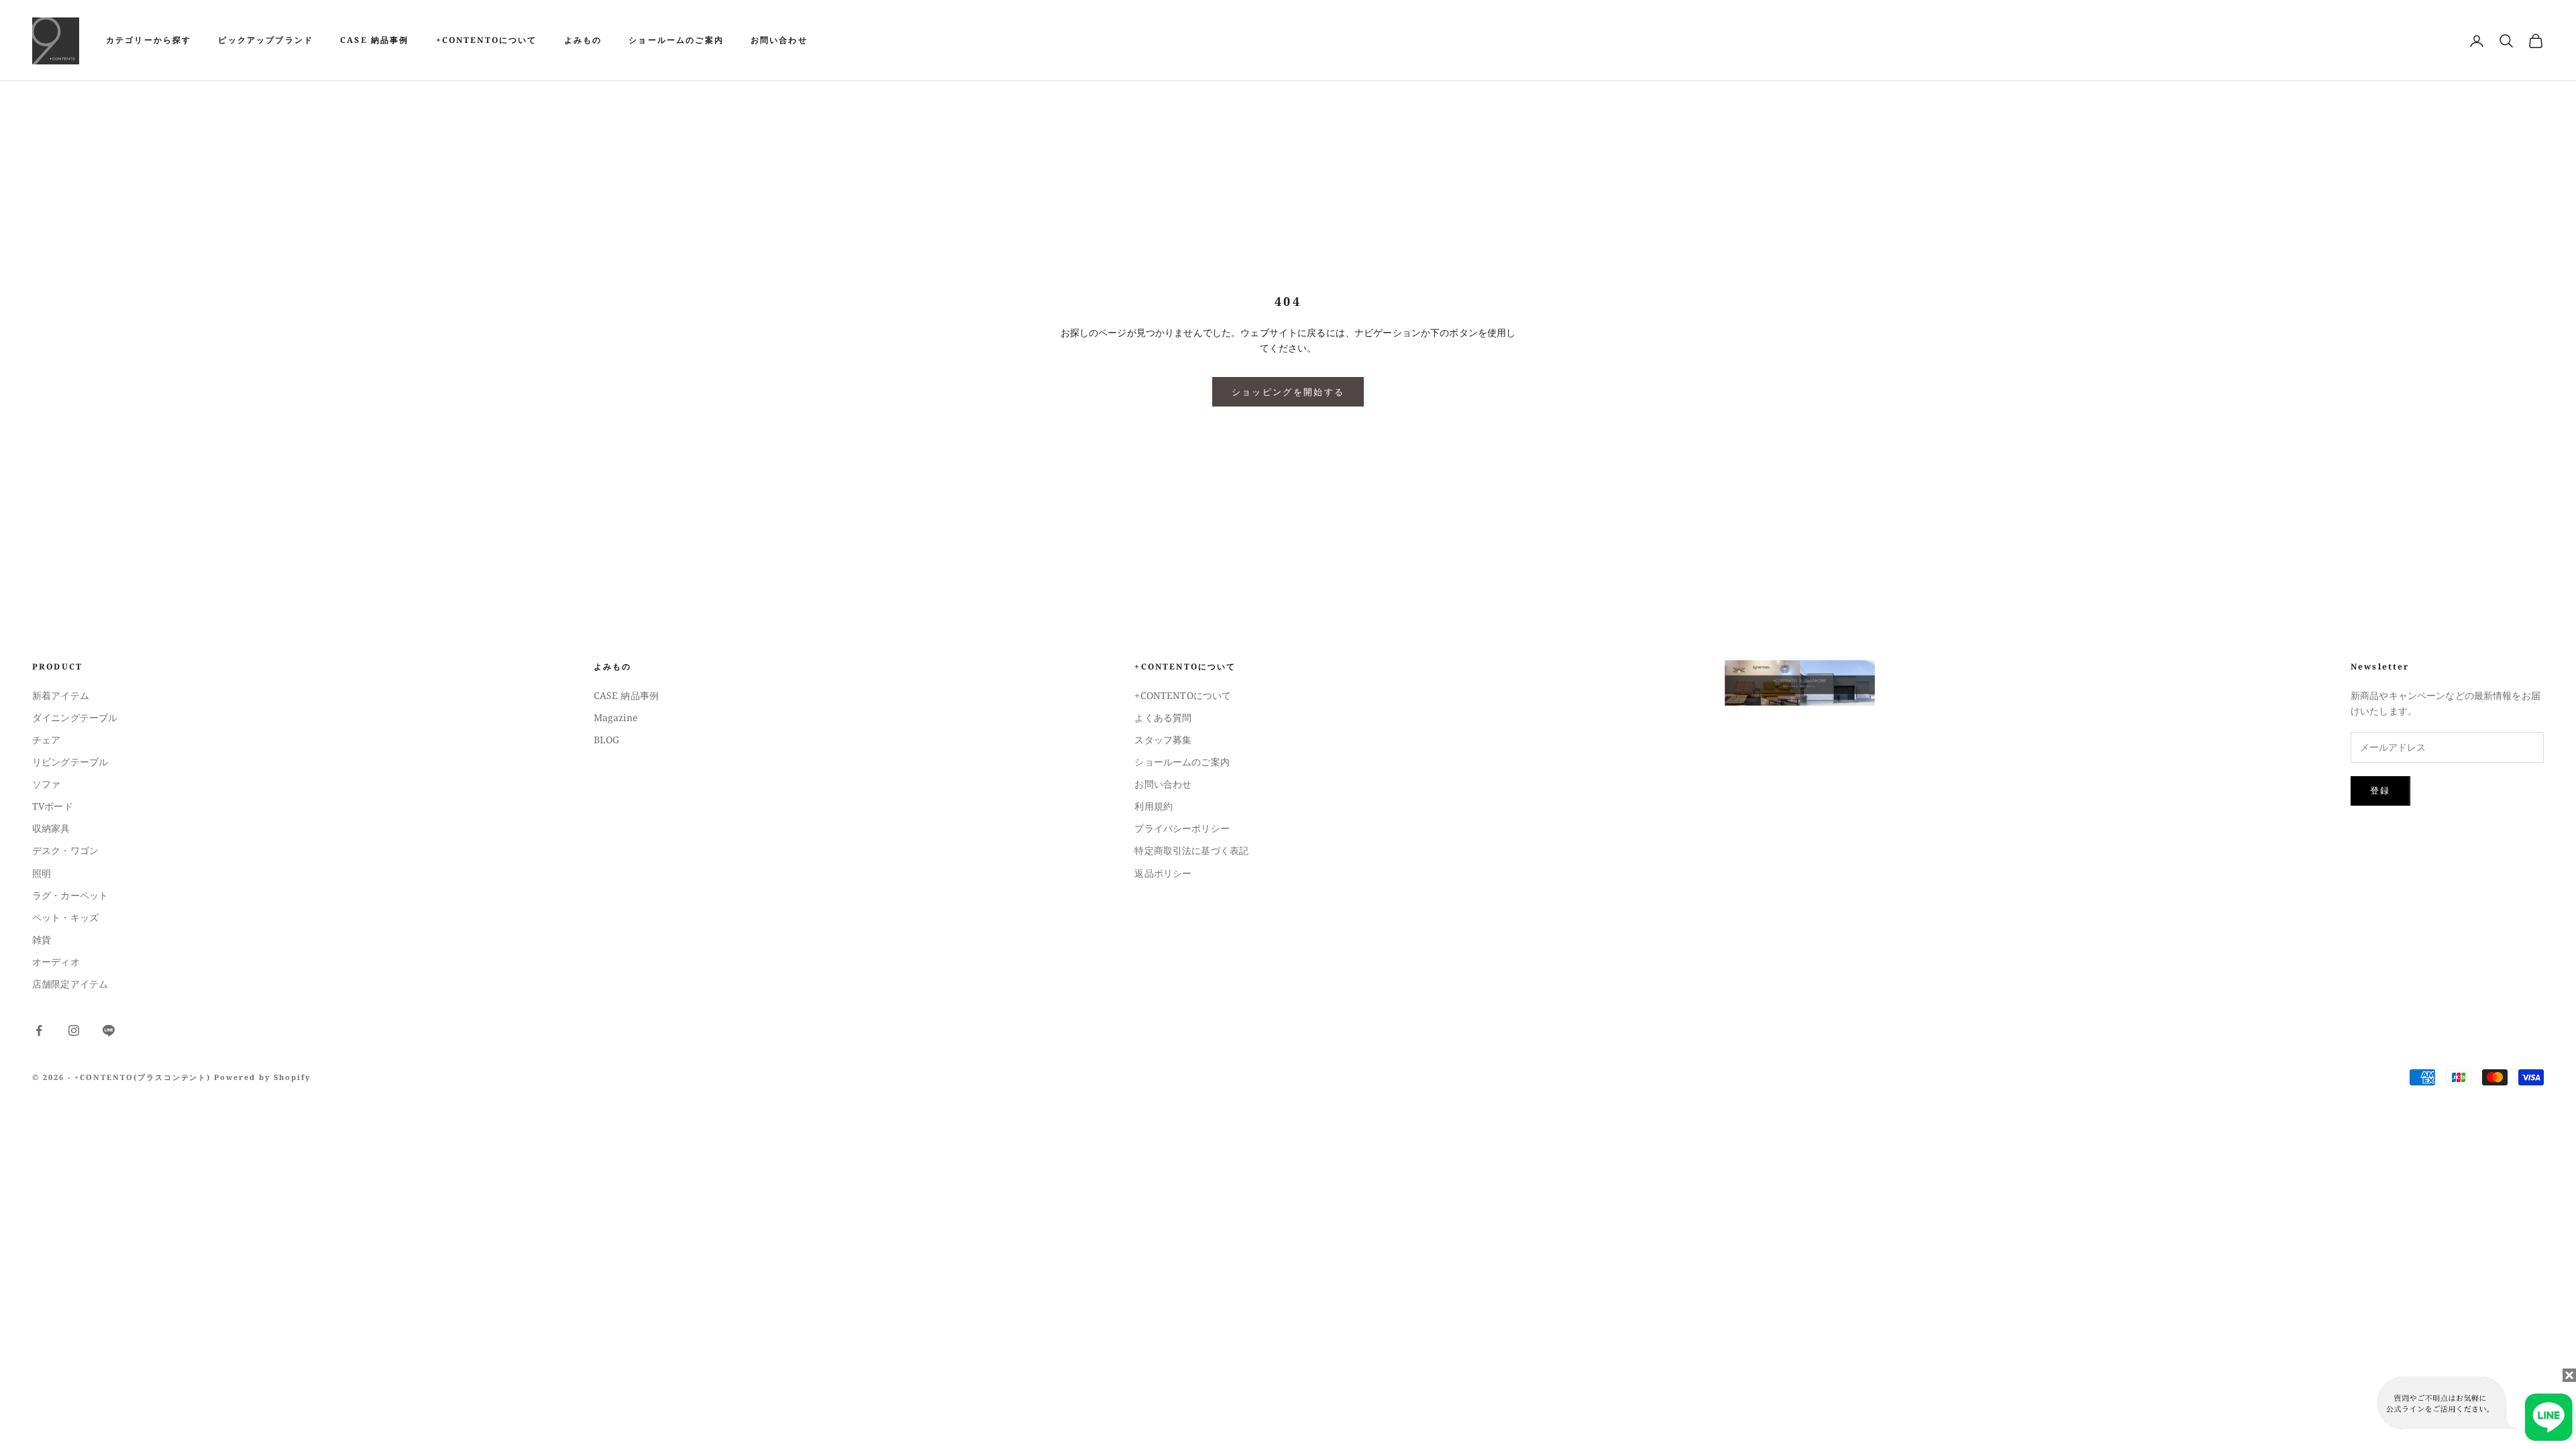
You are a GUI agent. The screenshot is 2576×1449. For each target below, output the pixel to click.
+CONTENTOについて (487, 40)
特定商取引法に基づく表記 (1191, 850)
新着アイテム (61, 695)
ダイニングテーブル (75, 717)
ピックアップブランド (266, 40)
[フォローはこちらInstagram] (74, 1030)
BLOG (607, 740)
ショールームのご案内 (676, 40)
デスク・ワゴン (65, 850)
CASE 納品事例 (374, 40)
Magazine (615, 717)
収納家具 (51, 828)
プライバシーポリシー (1182, 828)
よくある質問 (1163, 717)
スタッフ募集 (1163, 740)
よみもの (583, 40)
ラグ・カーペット (70, 895)
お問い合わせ (779, 40)
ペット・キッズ (65, 917)
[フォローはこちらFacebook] (39, 1030)
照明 (42, 873)
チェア (46, 740)
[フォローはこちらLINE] (109, 1030)
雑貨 (42, 940)
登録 (2380, 790)
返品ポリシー (1163, 873)
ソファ (46, 784)
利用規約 (1153, 806)
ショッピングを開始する (1288, 392)
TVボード (53, 806)
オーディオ (56, 962)
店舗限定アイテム (70, 984)
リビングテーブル (70, 762)
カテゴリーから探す (149, 40)
